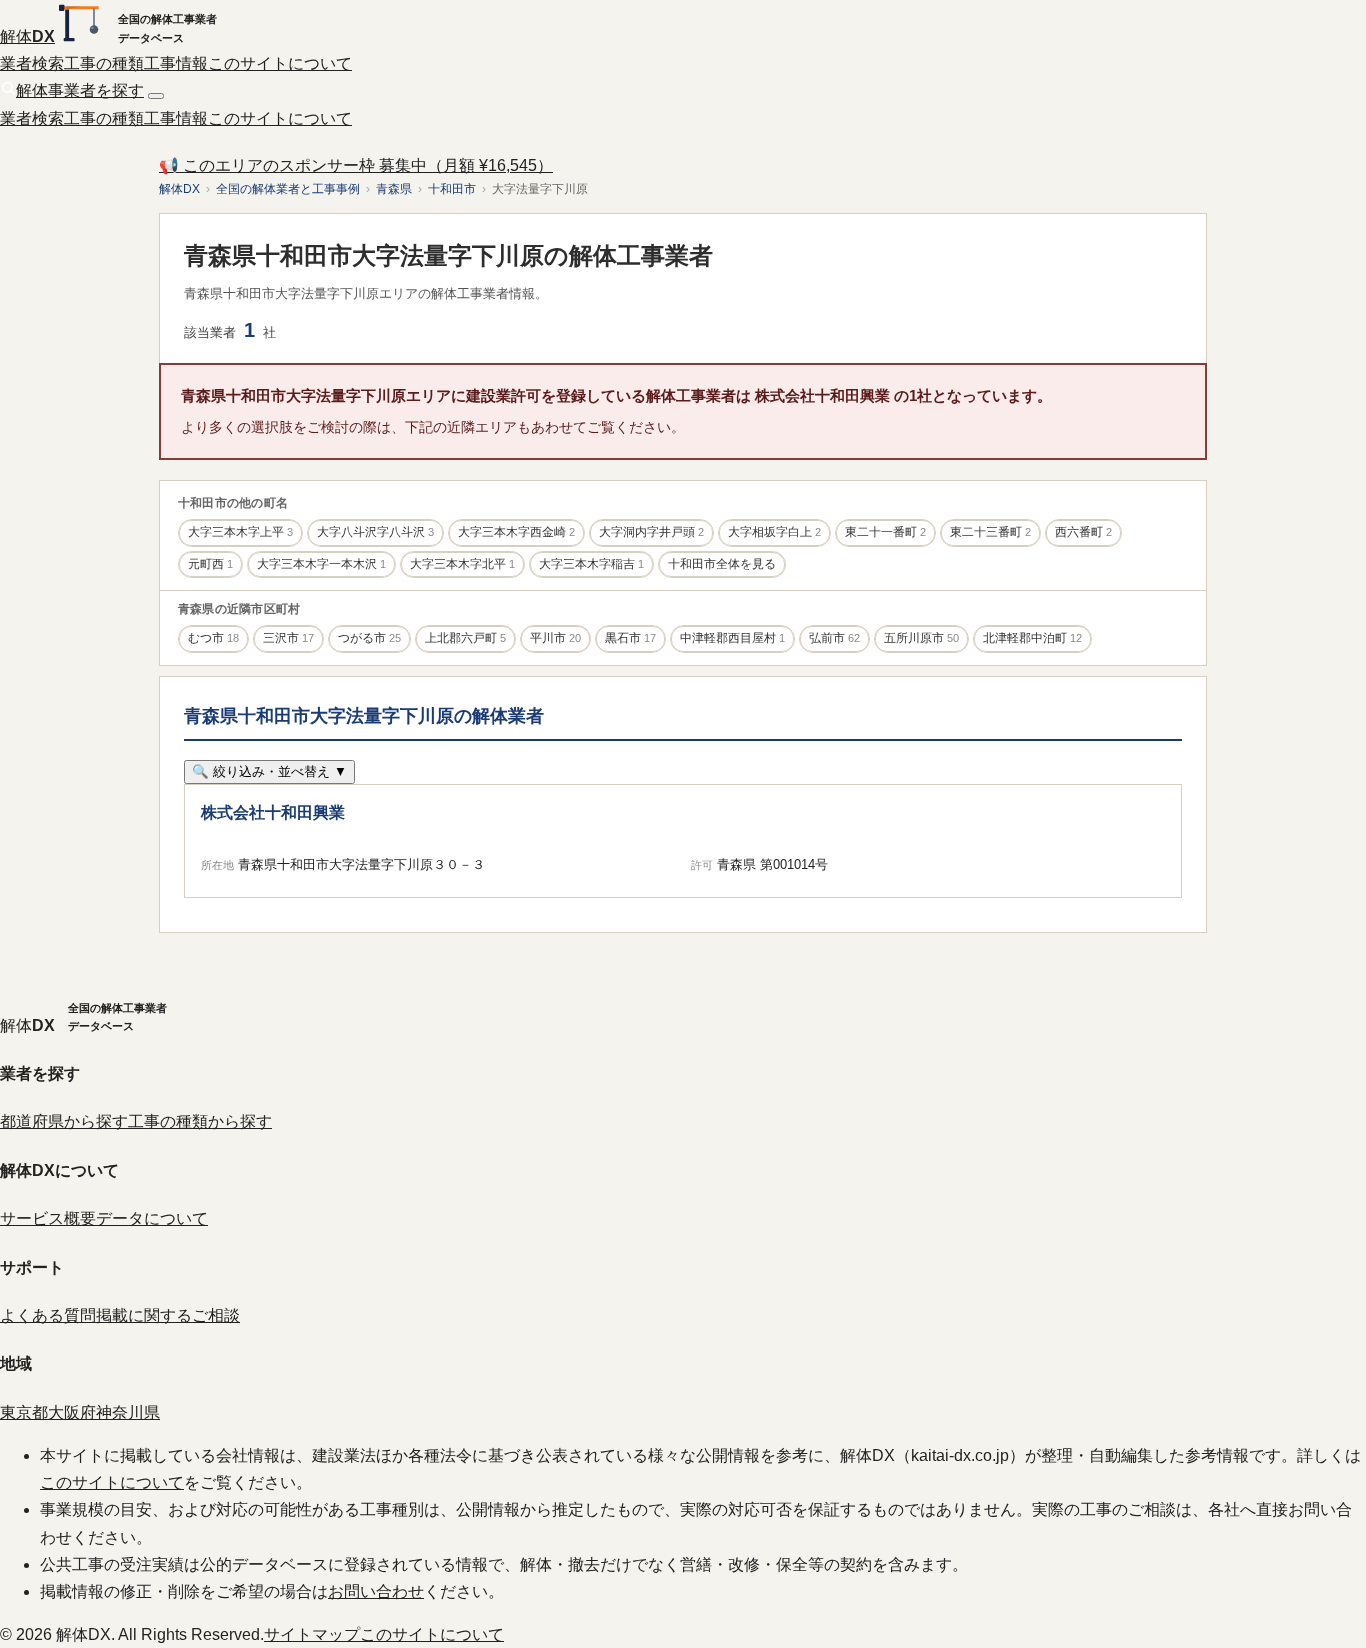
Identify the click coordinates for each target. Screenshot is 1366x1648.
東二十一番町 (885, 532)
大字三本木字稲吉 (591, 564)
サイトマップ (312, 1634)
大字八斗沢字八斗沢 (375, 532)
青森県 (394, 189)
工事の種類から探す (200, 1121)
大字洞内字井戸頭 (651, 532)
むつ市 (213, 638)
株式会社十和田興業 (273, 812)
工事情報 (176, 63)
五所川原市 (921, 638)
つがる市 (369, 638)
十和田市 (452, 189)
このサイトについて (280, 63)
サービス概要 (48, 1218)
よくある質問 (48, 1315)
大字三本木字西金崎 (516, 532)
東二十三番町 (990, 532)
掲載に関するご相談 (168, 1315)
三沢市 (288, 638)
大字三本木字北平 (462, 564)
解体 (27, 36)
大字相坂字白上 (774, 532)
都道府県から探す (64, 1121)
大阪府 (72, 1412)
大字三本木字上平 (240, 532)
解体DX (179, 189)
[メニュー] (156, 96)
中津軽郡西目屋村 (732, 638)
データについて (152, 1218)
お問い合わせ (376, 1591)
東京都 (24, 1412)
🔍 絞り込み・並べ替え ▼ (269, 771)
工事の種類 (104, 63)
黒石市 (630, 638)
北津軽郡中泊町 (1032, 638)
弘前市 (834, 638)
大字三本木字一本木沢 (321, 564)
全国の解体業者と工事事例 (288, 189)
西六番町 (1083, 532)
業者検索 (32, 63)
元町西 (210, 564)
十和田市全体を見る (722, 564)
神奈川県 (128, 1412)
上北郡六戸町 (465, 638)
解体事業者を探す (80, 90)
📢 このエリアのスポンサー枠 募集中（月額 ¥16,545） (356, 165)
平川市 (555, 638)
